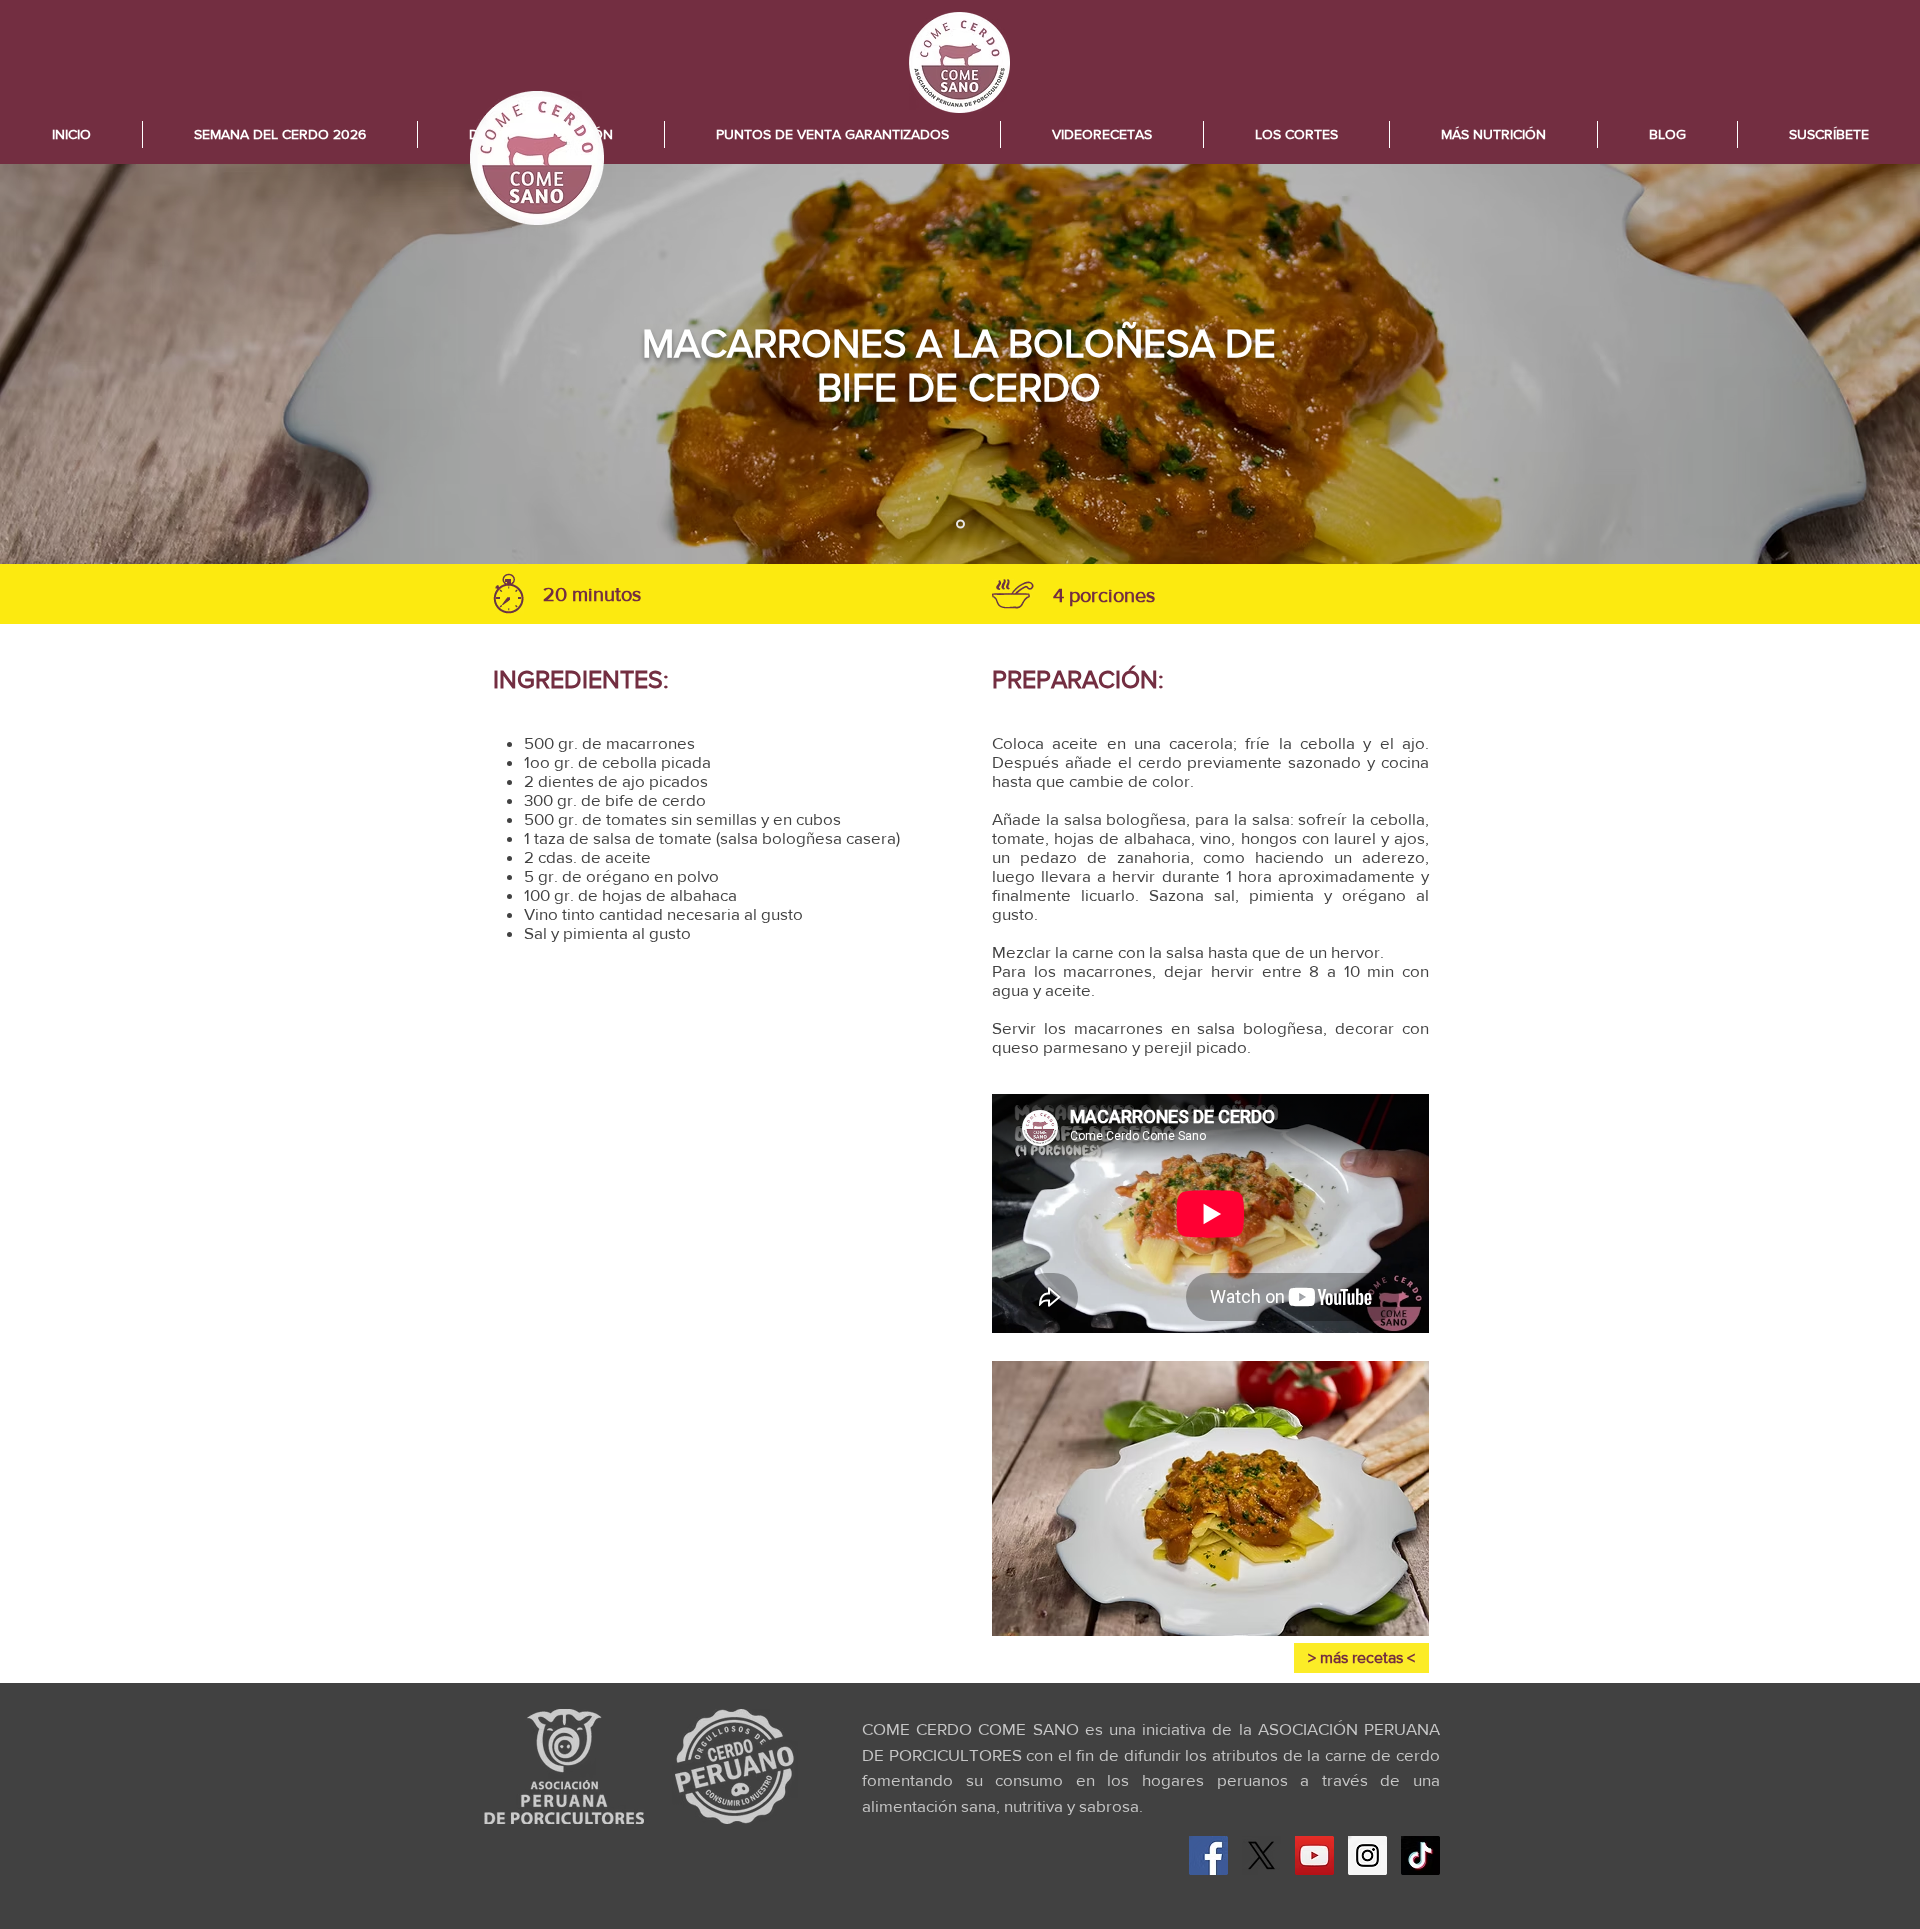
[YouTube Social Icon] (1314, 1855)
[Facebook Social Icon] (1208, 1855)
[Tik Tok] (1420, 1855)
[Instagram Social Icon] (1367, 1855)
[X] (1261, 1855)
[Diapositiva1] (960, 524)
